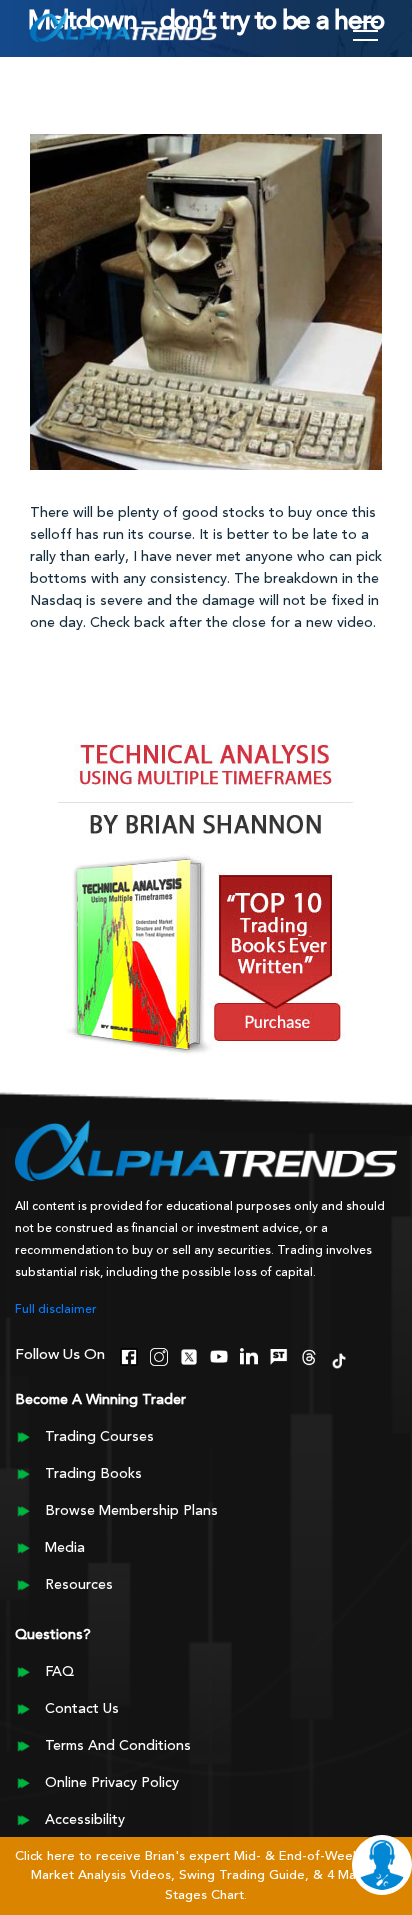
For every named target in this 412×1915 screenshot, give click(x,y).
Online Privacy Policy (112, 1783)
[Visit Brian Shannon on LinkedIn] (249, 1355)
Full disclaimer (56, 1310)
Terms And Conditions (118, 1746)
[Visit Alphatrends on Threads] (309, 1355)
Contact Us (82, 1709)
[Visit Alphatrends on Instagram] (159, 1355)
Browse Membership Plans (131, 1511)
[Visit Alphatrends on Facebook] (129, 1355)
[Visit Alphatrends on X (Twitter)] (189, 1355)
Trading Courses (99, 1437)
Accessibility (85, 1820)
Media (65, 1548)
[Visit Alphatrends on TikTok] (339, 1359)
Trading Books (93, 1474)
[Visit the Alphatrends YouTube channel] (219, 1355)
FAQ (59, 1672)
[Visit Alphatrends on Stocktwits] (279, 1355)
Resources (79, 1585)
